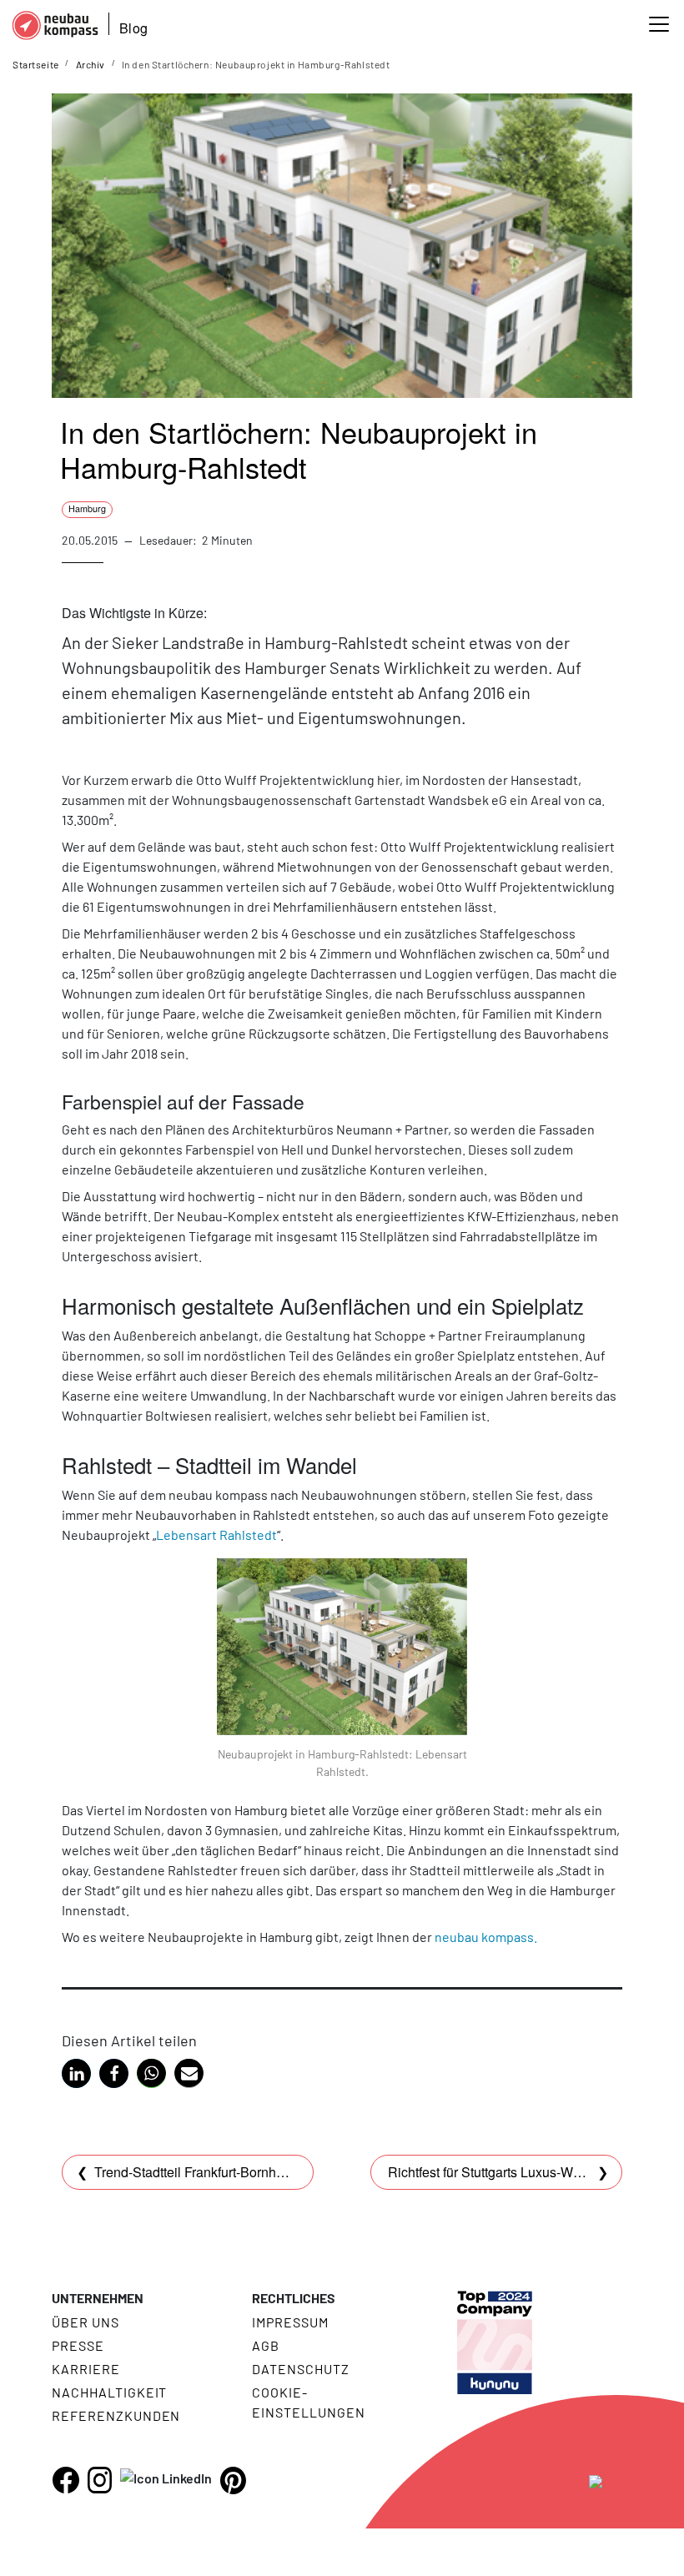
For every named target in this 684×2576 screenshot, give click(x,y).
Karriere (86, 2369)
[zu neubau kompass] (611, 2484)
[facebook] (66, 2480)
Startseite (36, 64)
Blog (133, 28)
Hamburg (87, 508)
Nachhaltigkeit (109, 2392)
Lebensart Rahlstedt (216, 1535)
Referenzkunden (116, 2415)
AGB (266, 2345)
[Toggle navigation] (659, 24)
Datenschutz (301, 2369)
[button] (76, 2073)
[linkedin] (166, 2478)
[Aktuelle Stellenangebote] (495, 2329)
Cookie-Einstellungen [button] (308, 2402)
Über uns (85, 2322)
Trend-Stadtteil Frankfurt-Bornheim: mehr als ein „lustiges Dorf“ (279, 2172)
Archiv (91, 64)
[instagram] (100, 2480)
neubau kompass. (486, 1937)
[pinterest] (233, 2480)
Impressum (290, 2322)
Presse (78, 2345)
